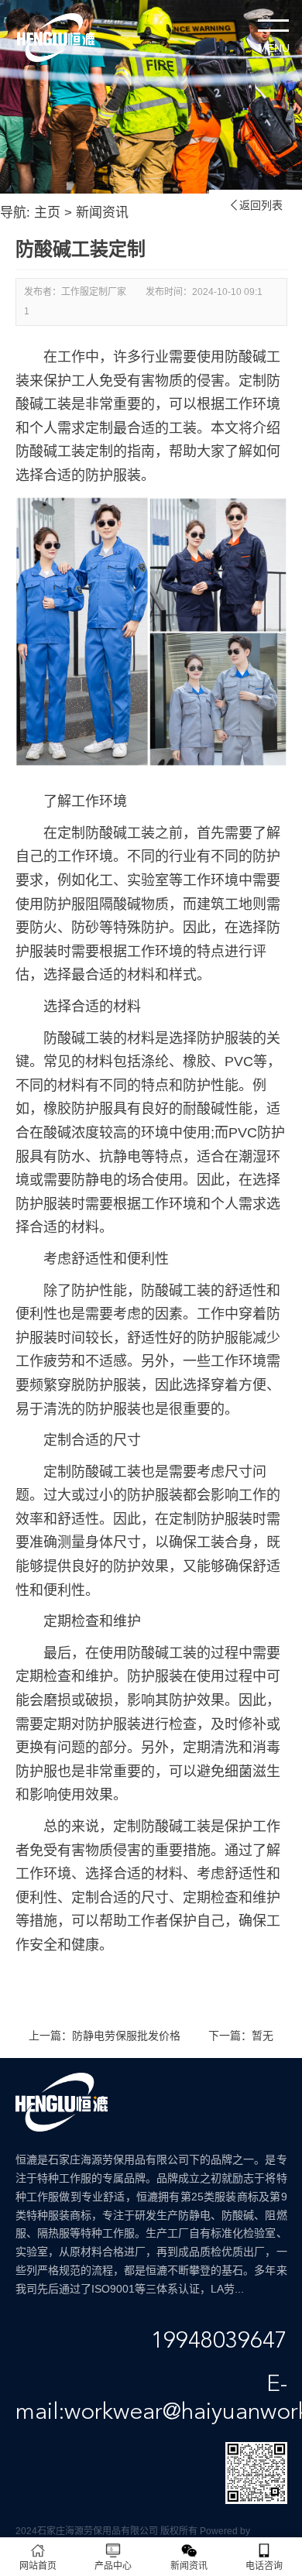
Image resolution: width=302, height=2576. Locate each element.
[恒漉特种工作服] (56, 38)
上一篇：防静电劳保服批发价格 (105, 2036)
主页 (47, 213)
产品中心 (113, 2566)
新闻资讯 (102, 213)
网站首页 (38, 2566)
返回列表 (256, 205)
